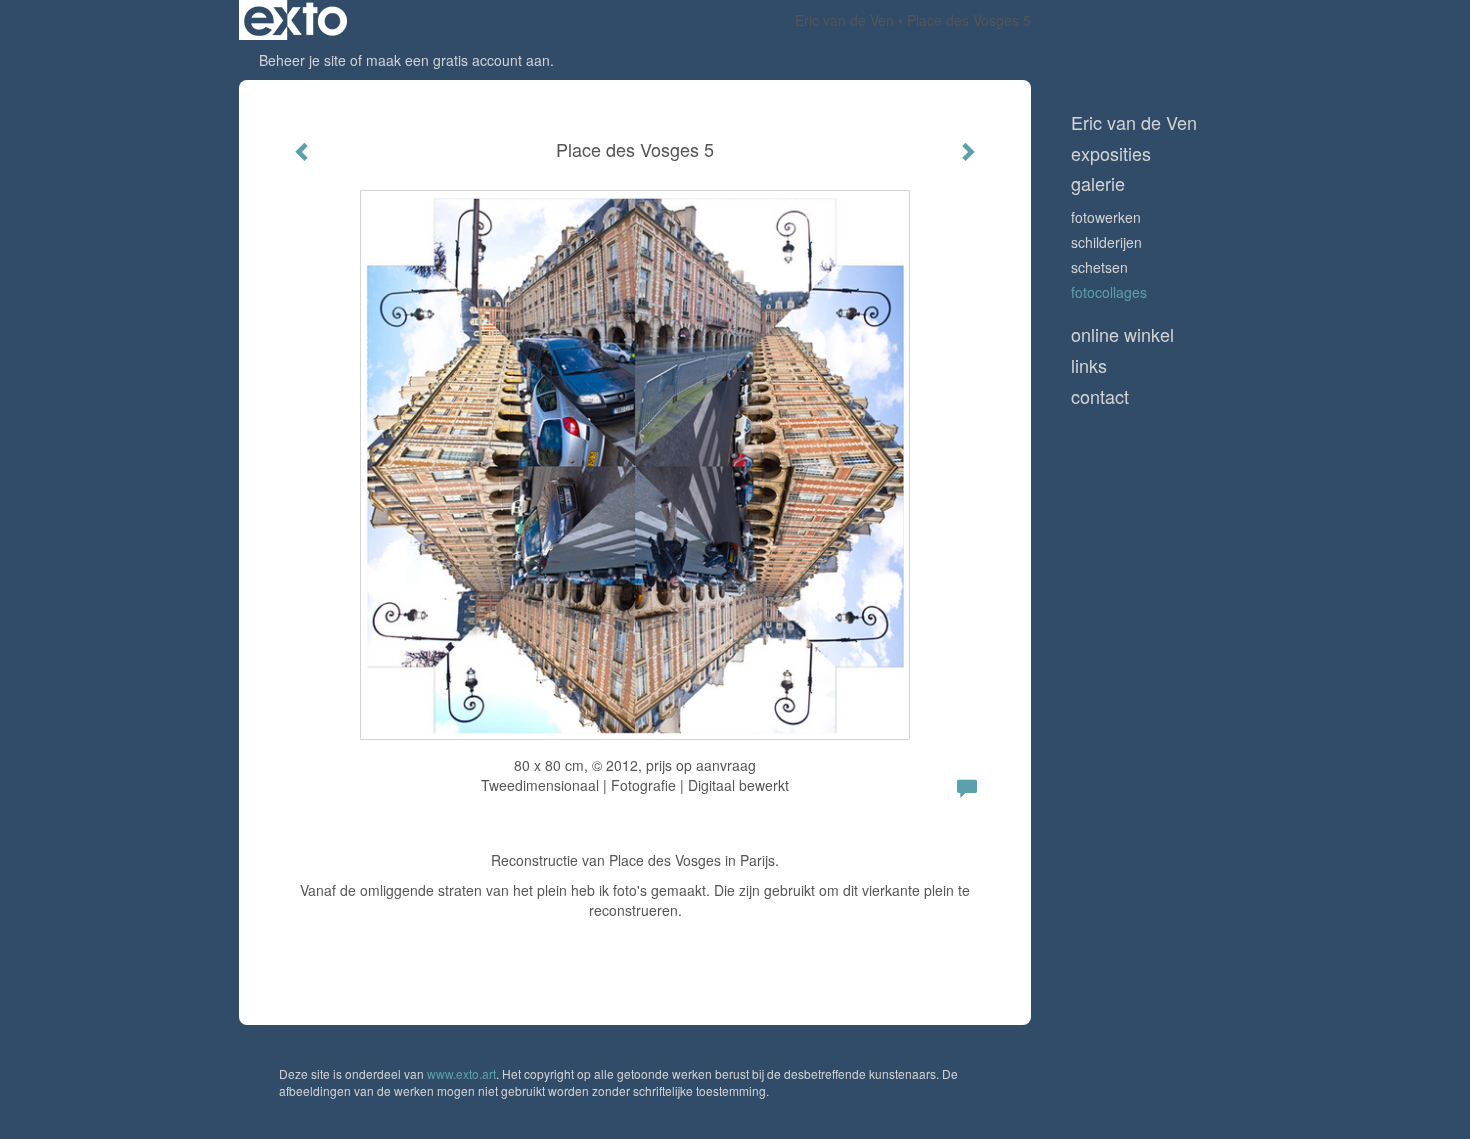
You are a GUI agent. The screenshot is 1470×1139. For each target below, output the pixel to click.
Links (1089, 365)
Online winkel (1122, 334)
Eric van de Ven (844, 20)
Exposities (1111, 153)
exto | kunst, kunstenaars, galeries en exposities (295, 20)
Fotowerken (1106, 217)
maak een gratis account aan (458, 60)
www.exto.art (461, 1073)
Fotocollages (1109, 292)
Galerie (1098, 183)
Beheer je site (302, 60)
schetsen (1099, 267)
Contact (1100, 396)
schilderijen (1106, 242)
